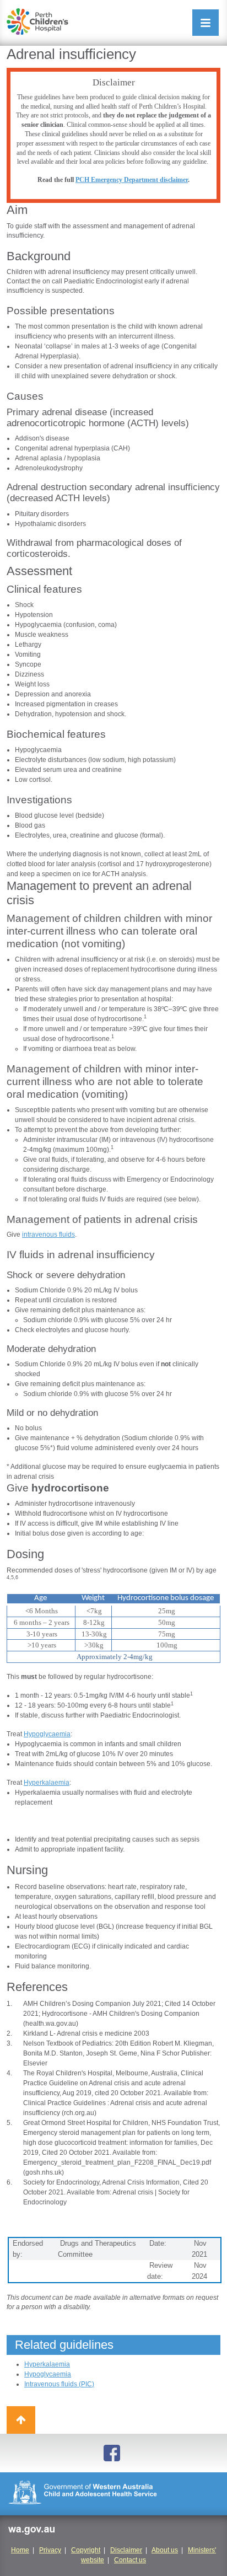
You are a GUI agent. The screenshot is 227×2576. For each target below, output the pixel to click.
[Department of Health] (113, 2494)
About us (165, 2550)
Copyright (86, 2550)
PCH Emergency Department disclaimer (132, 180)
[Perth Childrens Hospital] (37, 22)
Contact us (130, 2560)
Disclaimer (126, 2550)
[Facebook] (113, 2453)
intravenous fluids (48, 1235)
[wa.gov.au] (31, 2532)
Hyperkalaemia (47, 1783)
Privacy (50, 2550)
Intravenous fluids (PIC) (59, 2384)
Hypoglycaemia (47, 1734)
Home (20, 2550)
